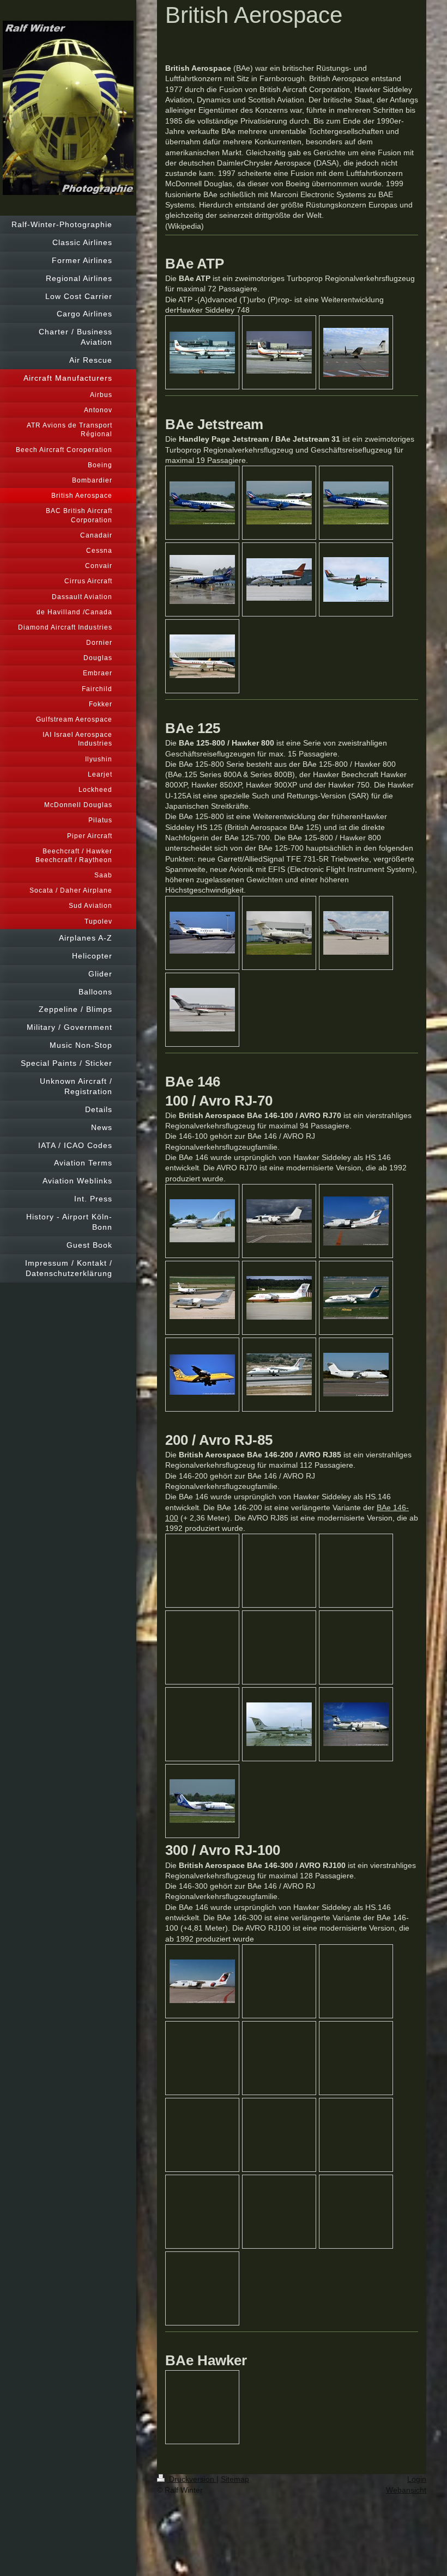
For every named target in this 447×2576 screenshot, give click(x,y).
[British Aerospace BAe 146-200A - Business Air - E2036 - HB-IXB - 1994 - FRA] (356, 1724)
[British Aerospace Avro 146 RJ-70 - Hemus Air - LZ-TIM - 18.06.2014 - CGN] (356, 1221)
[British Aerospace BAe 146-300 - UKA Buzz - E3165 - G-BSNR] (202, 1375)
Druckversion (192, 2479)
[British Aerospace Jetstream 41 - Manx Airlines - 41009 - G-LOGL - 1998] (202, 656)
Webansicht (406, 2490)
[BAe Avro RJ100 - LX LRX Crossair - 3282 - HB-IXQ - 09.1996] (202, 1981)
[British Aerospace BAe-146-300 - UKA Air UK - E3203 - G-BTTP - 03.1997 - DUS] (356, 1298)
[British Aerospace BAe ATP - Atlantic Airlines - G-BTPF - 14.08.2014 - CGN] (356, 352)
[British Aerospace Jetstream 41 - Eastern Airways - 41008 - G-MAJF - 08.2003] (356, 579)
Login (417, 2479)
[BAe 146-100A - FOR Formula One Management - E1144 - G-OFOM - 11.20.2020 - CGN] (279, 1221)
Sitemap (235, 2479)
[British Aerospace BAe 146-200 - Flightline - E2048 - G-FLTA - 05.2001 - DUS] (202, 1298)
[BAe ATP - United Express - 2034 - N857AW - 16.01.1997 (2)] (202, 353)
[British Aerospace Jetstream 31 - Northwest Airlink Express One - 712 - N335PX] (279, 579)
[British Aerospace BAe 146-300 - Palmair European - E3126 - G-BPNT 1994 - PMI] (279, 1374)
